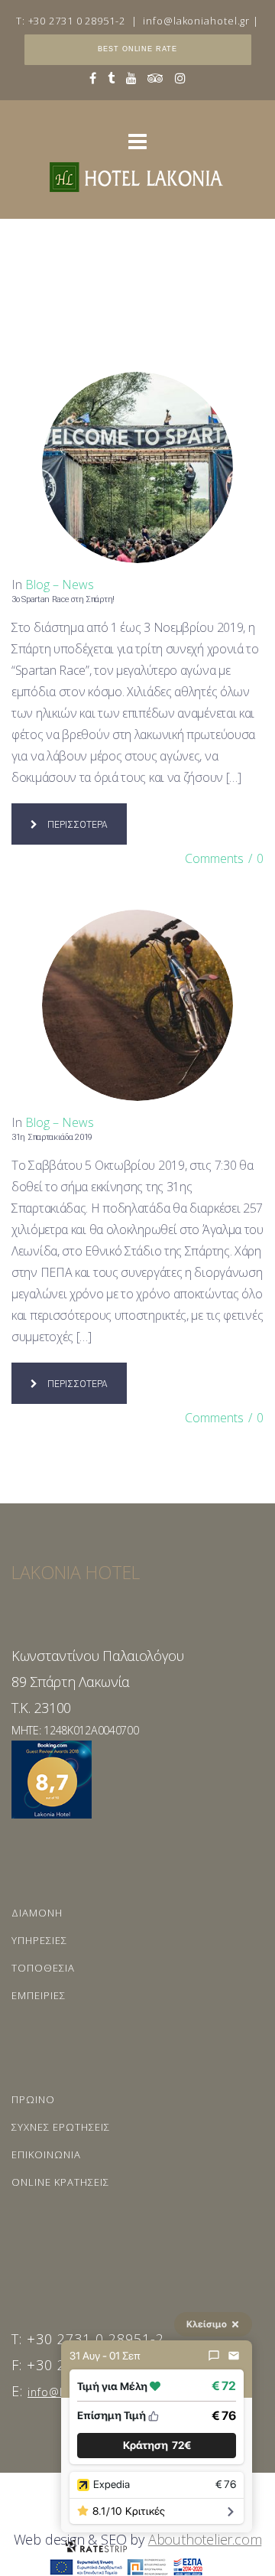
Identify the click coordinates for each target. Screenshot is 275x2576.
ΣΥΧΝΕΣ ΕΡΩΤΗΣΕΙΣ (61, 2127)
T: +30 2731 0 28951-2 (71, 21)
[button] (157, 2446)
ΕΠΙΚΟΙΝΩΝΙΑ (46, 2154)
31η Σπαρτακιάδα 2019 (52, 1137)
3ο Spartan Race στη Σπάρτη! (63, 599)
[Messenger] (214, 2356)
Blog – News (60, 585)
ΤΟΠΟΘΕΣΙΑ (43, 1968)
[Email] (234, 2356)
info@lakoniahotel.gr (196, 21)
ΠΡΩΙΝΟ (33, 2099)
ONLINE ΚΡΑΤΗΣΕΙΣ (60, 2182)
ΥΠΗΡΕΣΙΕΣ (39, 1940)
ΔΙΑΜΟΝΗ (37, 1913)
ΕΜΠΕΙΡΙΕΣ (39, 1995)
